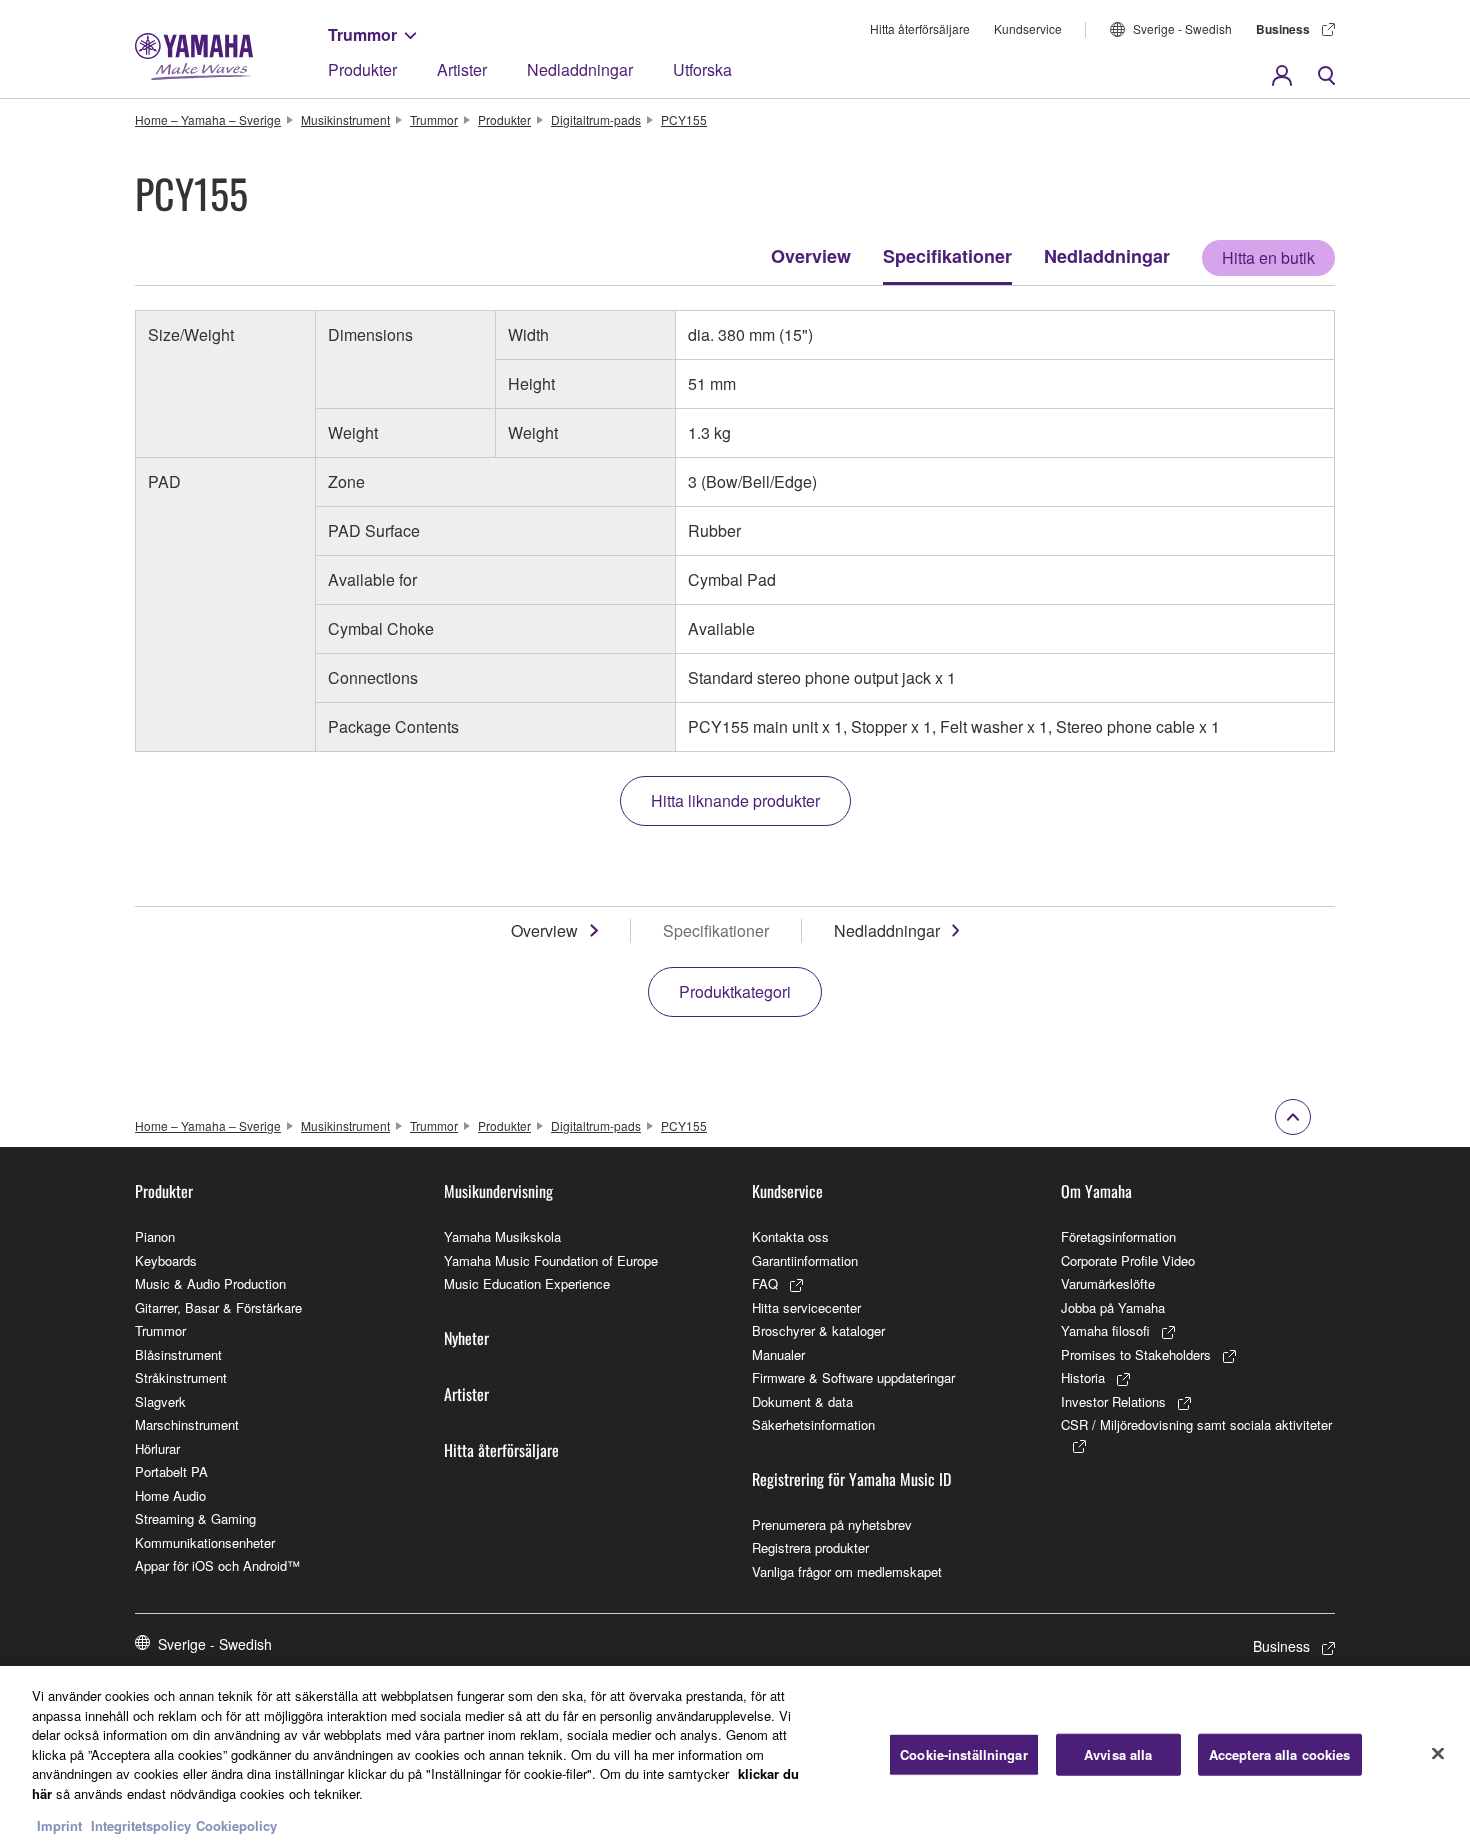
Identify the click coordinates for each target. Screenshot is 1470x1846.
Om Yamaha (1096, 1191)
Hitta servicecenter (806, 1307)
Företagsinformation (1118, 1236)
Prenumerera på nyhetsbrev (832, 1524)
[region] (735, 1756)
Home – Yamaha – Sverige (208, 119)
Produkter (362, 69)
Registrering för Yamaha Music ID (851, 1479)
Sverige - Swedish (1182, 28)
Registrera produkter (810, 1547)
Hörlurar (157, 1448)
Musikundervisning (498, 1191)
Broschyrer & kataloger (818, 1330)
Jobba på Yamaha (1113, 1307)
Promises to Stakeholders (1136, 1354)
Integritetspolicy (141, 1825)
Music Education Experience (527, 1283)
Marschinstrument (187, 1424)
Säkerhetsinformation (813, 1424)
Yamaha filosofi (1105, 1330)
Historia (1083, 1377)
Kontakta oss (790, 1236)
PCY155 (684, 119)
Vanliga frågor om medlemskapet (847, 1571)
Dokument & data (802, 1401)
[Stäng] (1438, 1754)
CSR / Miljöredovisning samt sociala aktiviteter (1196, 1424)
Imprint (59, 1825)
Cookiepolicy (236, 1825)
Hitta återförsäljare (920, 28)
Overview (811, 256)
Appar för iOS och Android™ (217, 1565)
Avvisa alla (1118, 1754)
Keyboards (166, 1260)
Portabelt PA (171, 1471)
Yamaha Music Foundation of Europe (551, 1260)
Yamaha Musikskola (502, 1236)
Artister (462, 69)
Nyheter (466, 1338)
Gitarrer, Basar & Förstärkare (218, 1307)
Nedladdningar (580, 69)
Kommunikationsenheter (205, 1542)
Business (1283, 29)
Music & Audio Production (210, 1283)
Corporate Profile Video (1128, 1260)
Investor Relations (1113, 1401)
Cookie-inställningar (964, 1754)
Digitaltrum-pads (596, 119)
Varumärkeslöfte (1108, 1283)
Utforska (702, 69)
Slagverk (160, 1401)
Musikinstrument (345, 119)
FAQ (765, 1283)
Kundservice (1028, 28)
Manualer (778, 1354)
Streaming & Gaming (195, 1518)
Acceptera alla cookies (1280, 1754)
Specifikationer (947, 256)
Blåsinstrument (178, 1354)
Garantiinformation (805, 1260)
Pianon (155, 1236)
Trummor (362, 34)
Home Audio (170, 1495)
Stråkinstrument (181, 1377)
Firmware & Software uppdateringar (853, 1377)
